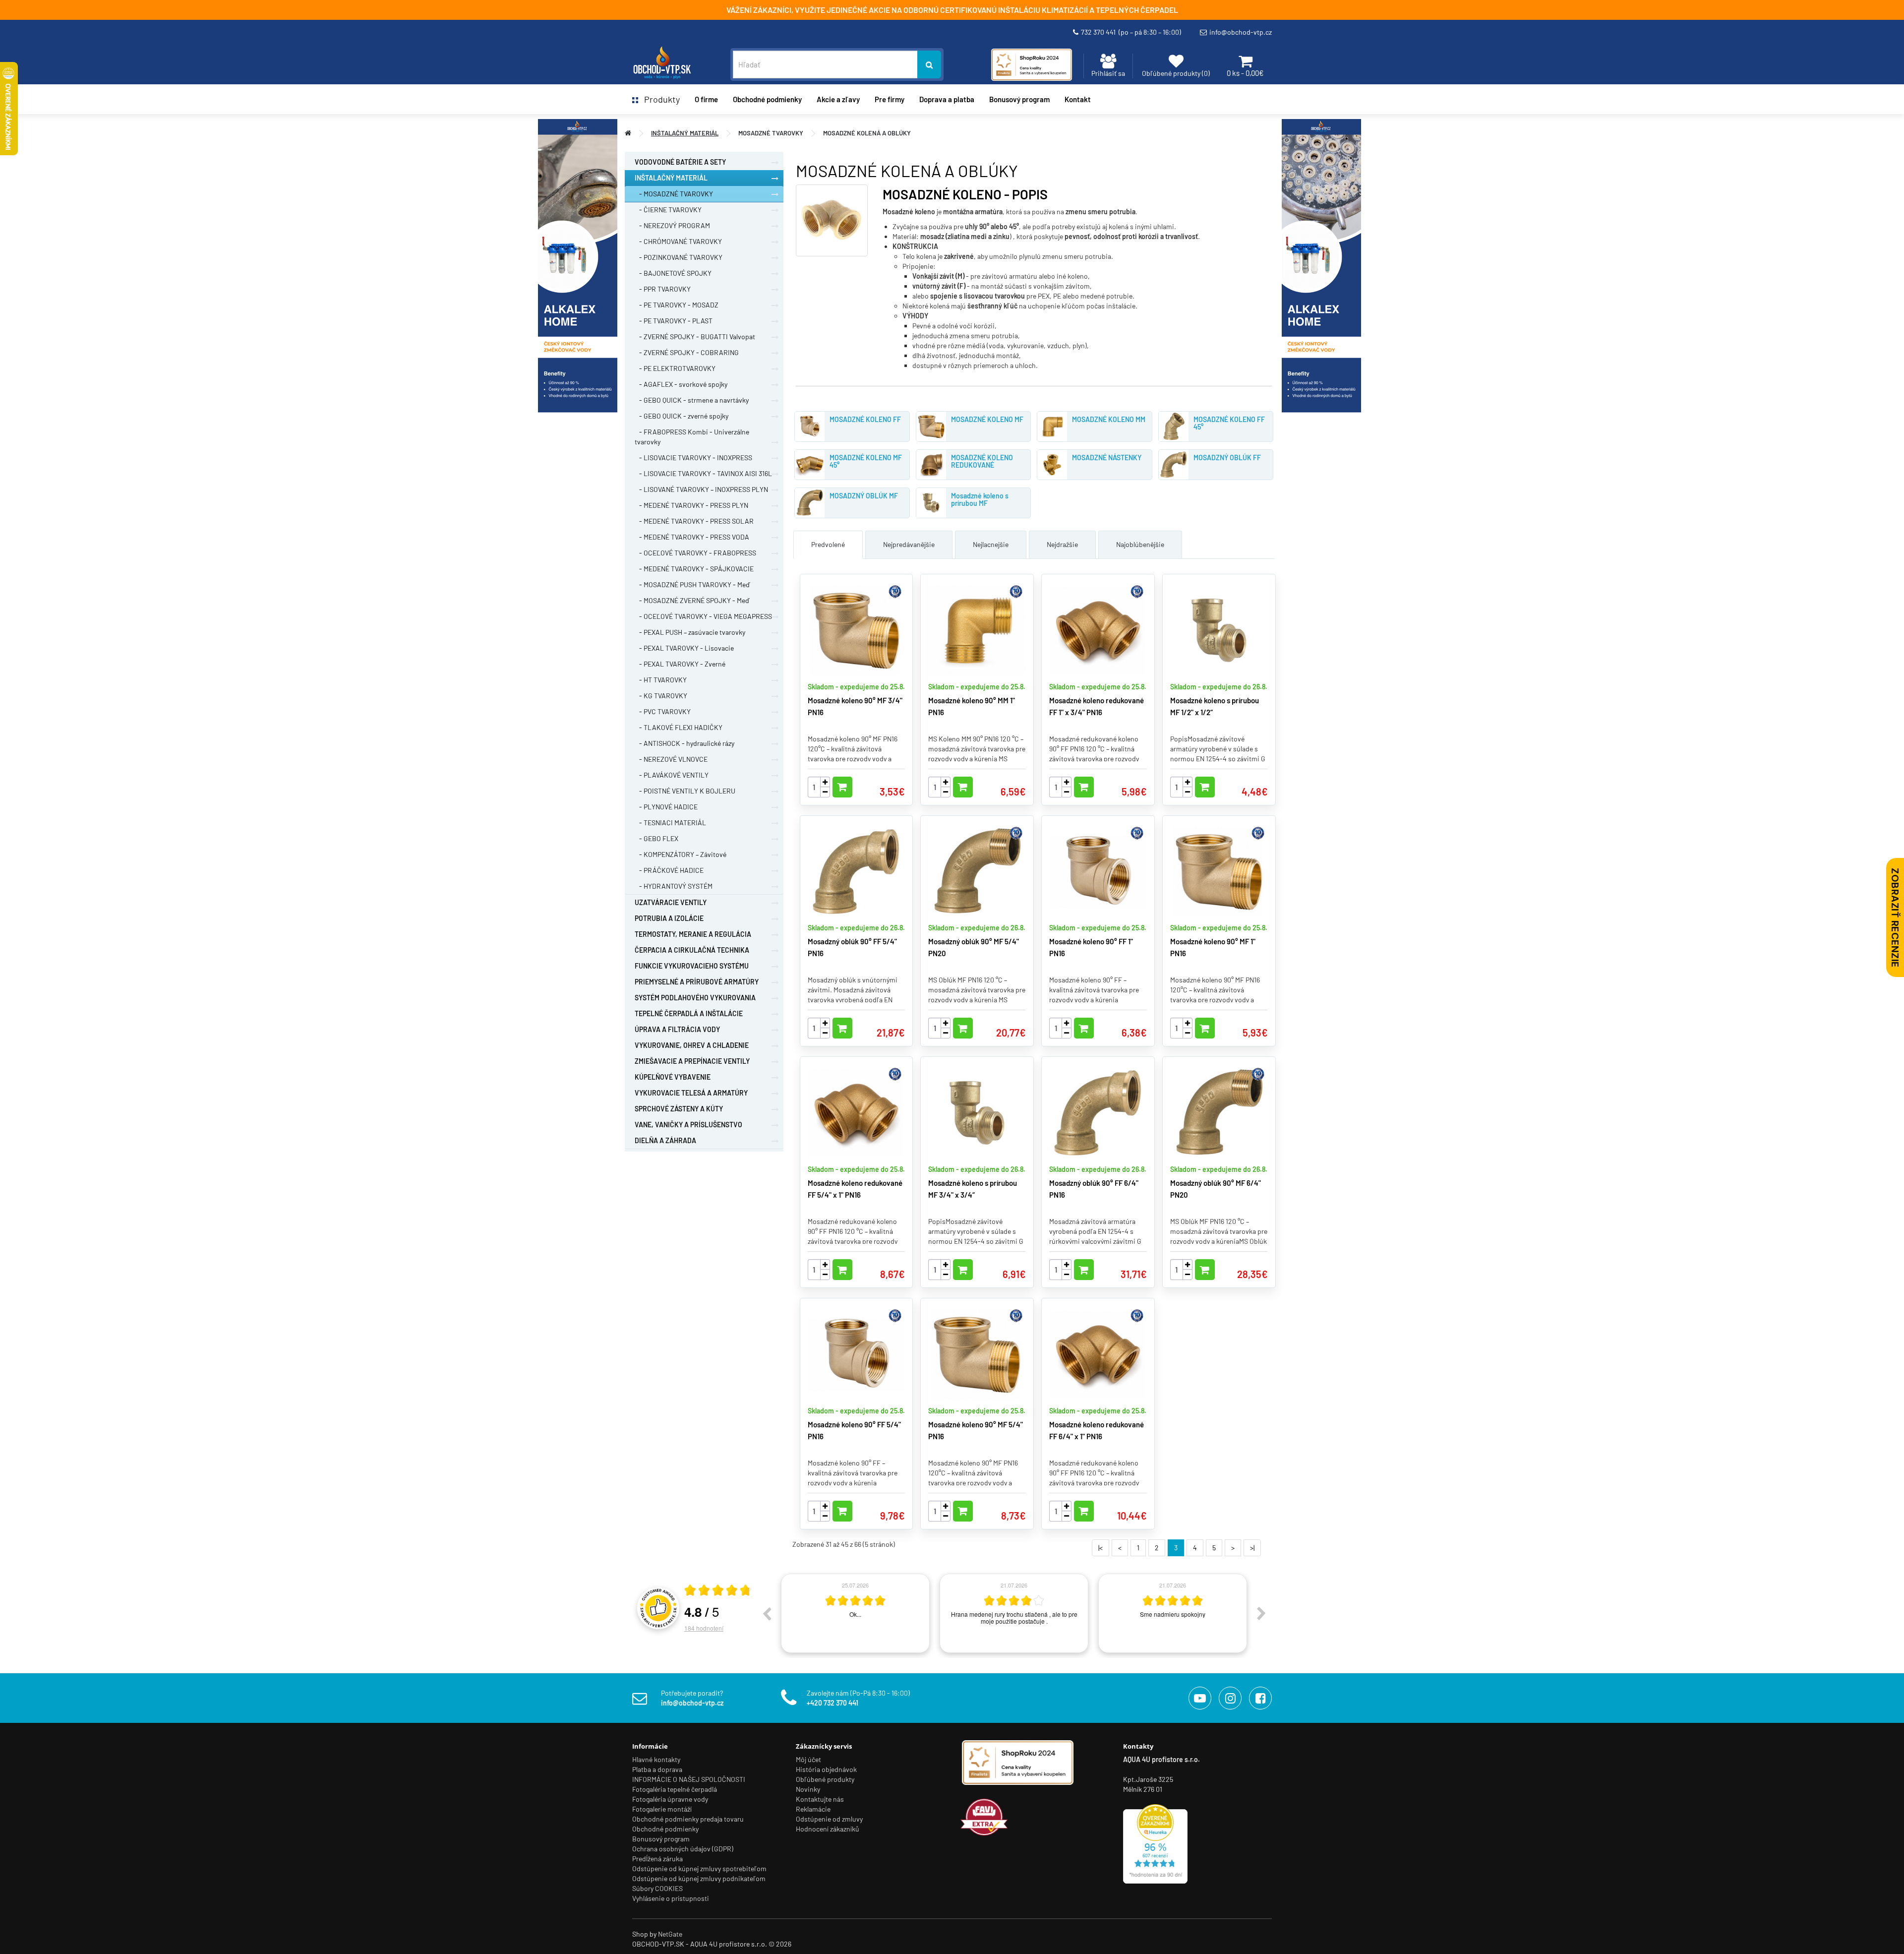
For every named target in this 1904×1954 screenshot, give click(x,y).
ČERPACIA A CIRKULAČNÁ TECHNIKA (692, 950)
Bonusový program (1019, 99)
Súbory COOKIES (657, 1888)
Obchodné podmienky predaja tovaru (688, 1819)
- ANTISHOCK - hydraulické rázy (684, 743)
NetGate (670, 1934)
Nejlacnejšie (991, 544)
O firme (706, 99)
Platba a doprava (657, 1769)
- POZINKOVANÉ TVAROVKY (679, 257)
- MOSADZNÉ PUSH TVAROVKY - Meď (692, 584)
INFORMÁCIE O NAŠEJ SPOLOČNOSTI (689, 1779)
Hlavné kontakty (656, 1759)
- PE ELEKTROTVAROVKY (675, 368)
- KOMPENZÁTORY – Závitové (681, 854)
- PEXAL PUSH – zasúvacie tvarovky (690, 632)
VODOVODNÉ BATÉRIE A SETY (680, 162)
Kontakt (1078, 99)
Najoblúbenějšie (1140, 544)
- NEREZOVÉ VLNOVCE (671, 759)
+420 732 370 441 (833, 1703)
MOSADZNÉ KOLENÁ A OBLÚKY (867, 133)
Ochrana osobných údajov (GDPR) (683, 1849)
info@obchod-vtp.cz (1241, 32)
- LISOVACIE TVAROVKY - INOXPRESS (693, 458)
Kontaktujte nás (820, 1799)
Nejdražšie (1062, 544)
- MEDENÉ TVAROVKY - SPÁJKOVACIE (694, 569)
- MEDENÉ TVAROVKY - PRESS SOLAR (694, 521)
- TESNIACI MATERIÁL (670, 823)
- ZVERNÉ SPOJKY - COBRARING (687, 352)
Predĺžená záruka (657, 1859)
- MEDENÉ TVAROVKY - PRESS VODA (692, 537)
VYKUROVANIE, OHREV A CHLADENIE (692, 1045)
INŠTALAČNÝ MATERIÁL (685, 133)
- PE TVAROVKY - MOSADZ (677, 305)
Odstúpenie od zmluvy (829, 1819)
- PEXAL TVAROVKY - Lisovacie (684, 648)
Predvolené (828, 544)
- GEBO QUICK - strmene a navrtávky (692, 400)
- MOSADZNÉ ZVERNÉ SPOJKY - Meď (692, 600)
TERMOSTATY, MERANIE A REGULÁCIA (693, 934)
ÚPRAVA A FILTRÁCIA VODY (677, 1029)
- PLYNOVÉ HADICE (666, 807)
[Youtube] (1200, 1698)
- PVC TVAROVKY (663, 711)
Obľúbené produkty (825, 1779)
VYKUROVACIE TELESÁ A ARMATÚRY (691, 1093)
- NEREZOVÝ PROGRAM (672, 225)
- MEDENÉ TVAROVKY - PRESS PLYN (691, 505)
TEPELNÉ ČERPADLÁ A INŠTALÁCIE (689, 1013)
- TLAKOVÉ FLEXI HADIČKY (679, 727)
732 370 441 (1131, 32)
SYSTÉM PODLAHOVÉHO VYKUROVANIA (695, 998)
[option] (855, 1613)
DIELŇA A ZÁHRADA (665, 1140)
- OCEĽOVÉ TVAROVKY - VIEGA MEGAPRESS (703, 616)
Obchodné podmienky (767, 99)
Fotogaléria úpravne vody (670, 1799)
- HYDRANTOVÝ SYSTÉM (674, 886)
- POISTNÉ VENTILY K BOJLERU (685, 791)
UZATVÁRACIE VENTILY (671, 902)
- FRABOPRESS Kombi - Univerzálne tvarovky (692, 437)
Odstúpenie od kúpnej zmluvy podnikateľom (699, 1878)
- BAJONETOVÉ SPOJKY (673, 273)
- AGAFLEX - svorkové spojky (681, 384)
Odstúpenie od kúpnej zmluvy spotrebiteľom (699, 1868)
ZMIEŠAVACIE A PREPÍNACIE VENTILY (692, 1061)
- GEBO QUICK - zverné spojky (682, 416)
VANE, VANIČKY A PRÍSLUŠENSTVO (688, 1125)
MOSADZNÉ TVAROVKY (771, 133)
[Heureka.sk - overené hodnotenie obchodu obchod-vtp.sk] (1155, 1843)
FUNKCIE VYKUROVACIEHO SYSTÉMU (692, 966)
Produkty (659, 99)
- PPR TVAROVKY (663, 289)
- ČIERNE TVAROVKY (668, 210)
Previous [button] (767, 1613)
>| (1252, 1548)
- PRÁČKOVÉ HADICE (669, 870)
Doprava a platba (947, 99)
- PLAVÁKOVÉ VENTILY (672, 775)
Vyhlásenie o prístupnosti (671, 1898)
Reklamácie (813, 1809)
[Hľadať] (929, 64)
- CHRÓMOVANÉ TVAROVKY (678, 241)
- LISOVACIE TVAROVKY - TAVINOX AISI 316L (703, 473)
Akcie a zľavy (838, 99)
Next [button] (1261, 1613)
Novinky (808, 1789)
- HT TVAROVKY (661, 680)
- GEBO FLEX (656, 838)
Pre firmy (890, 99)
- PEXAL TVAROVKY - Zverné (680, 664)
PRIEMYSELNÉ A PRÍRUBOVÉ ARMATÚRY (697, 982)
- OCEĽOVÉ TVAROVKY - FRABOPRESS (695, 553)
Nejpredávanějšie (909, 544)
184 (704, 1628)
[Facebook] (1260, 1698)
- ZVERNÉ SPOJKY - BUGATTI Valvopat (695, 336)
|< (1101, 1548)
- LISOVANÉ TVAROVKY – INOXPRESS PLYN (701, 489)
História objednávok (826, 1769)
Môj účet (808, 1759)
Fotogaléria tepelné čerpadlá (675, 1789)
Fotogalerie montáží (662, 1809)
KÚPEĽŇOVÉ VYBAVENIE (673, 1077)
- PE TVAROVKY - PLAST (674, 321)
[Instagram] (1230, 1698)
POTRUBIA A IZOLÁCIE (669, 918)
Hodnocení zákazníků (828, 1829)
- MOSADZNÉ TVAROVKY (674, 194)
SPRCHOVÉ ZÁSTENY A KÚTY (679, 1109)
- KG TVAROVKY (661, 696)
